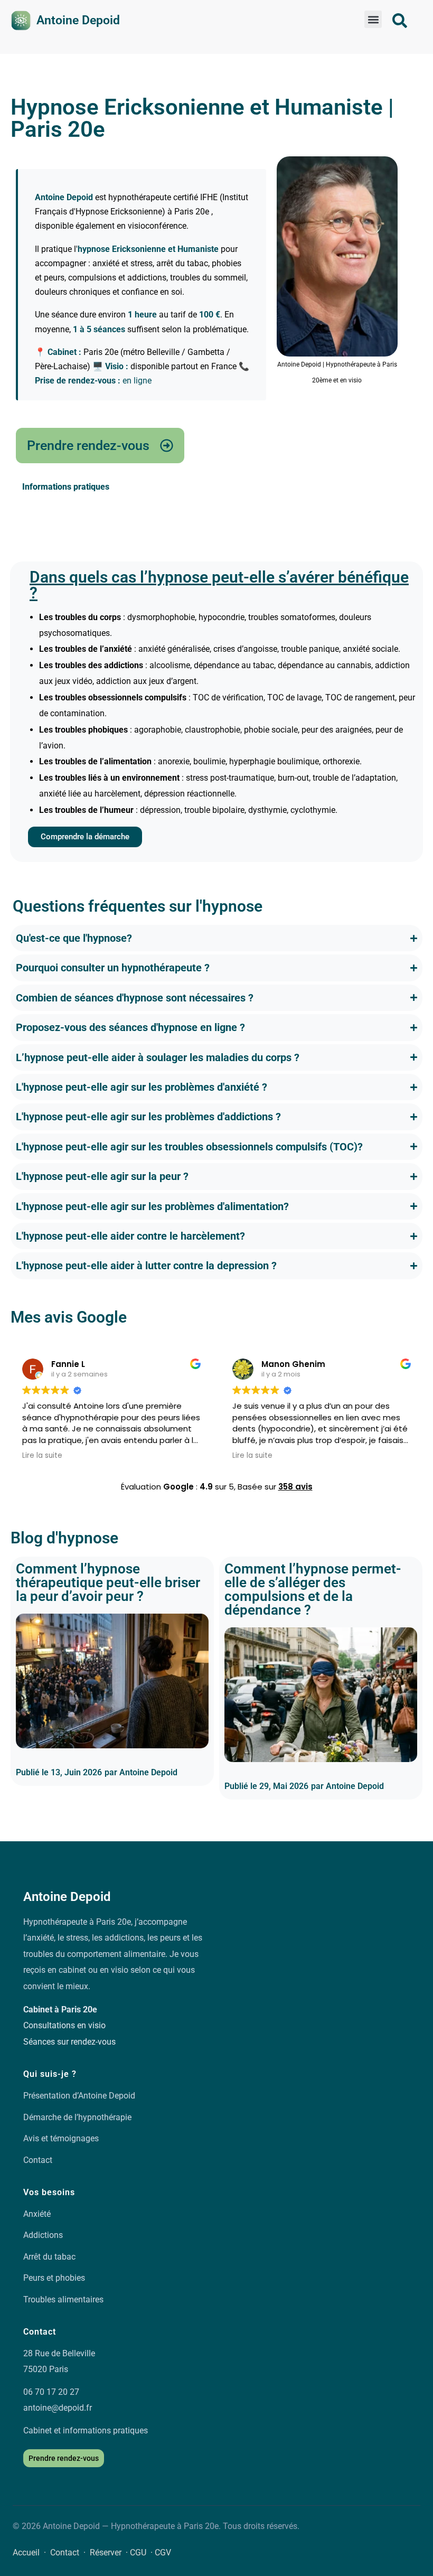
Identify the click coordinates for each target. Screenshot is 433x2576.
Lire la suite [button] (42, 1456)
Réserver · (110, 2552)
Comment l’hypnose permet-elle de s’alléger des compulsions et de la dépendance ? (313, 1589)
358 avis (295, 1487)
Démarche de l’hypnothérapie (77, 2117)
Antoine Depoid (78, 20)
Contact (38, 2160)
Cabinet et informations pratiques (86, 2430)
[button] (373, 19)
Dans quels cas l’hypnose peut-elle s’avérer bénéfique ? (219, 585)
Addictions (43, 2235)
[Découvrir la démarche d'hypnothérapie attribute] (400, 21)
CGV (163, 2552)
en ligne (137, 381)
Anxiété (37, 2214)
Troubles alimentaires (63, 2299)
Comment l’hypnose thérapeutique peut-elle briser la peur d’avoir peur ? (108, 1582)
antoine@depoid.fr (58, 2408)
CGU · (142, 2552)
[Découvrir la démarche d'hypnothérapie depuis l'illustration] (21, 21)
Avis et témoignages (61, 2138)
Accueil (26, 2552)
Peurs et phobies (54, 2278)
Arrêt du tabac (49, 2257)
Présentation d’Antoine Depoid (79, 2096)
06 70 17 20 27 (51, 2392)
